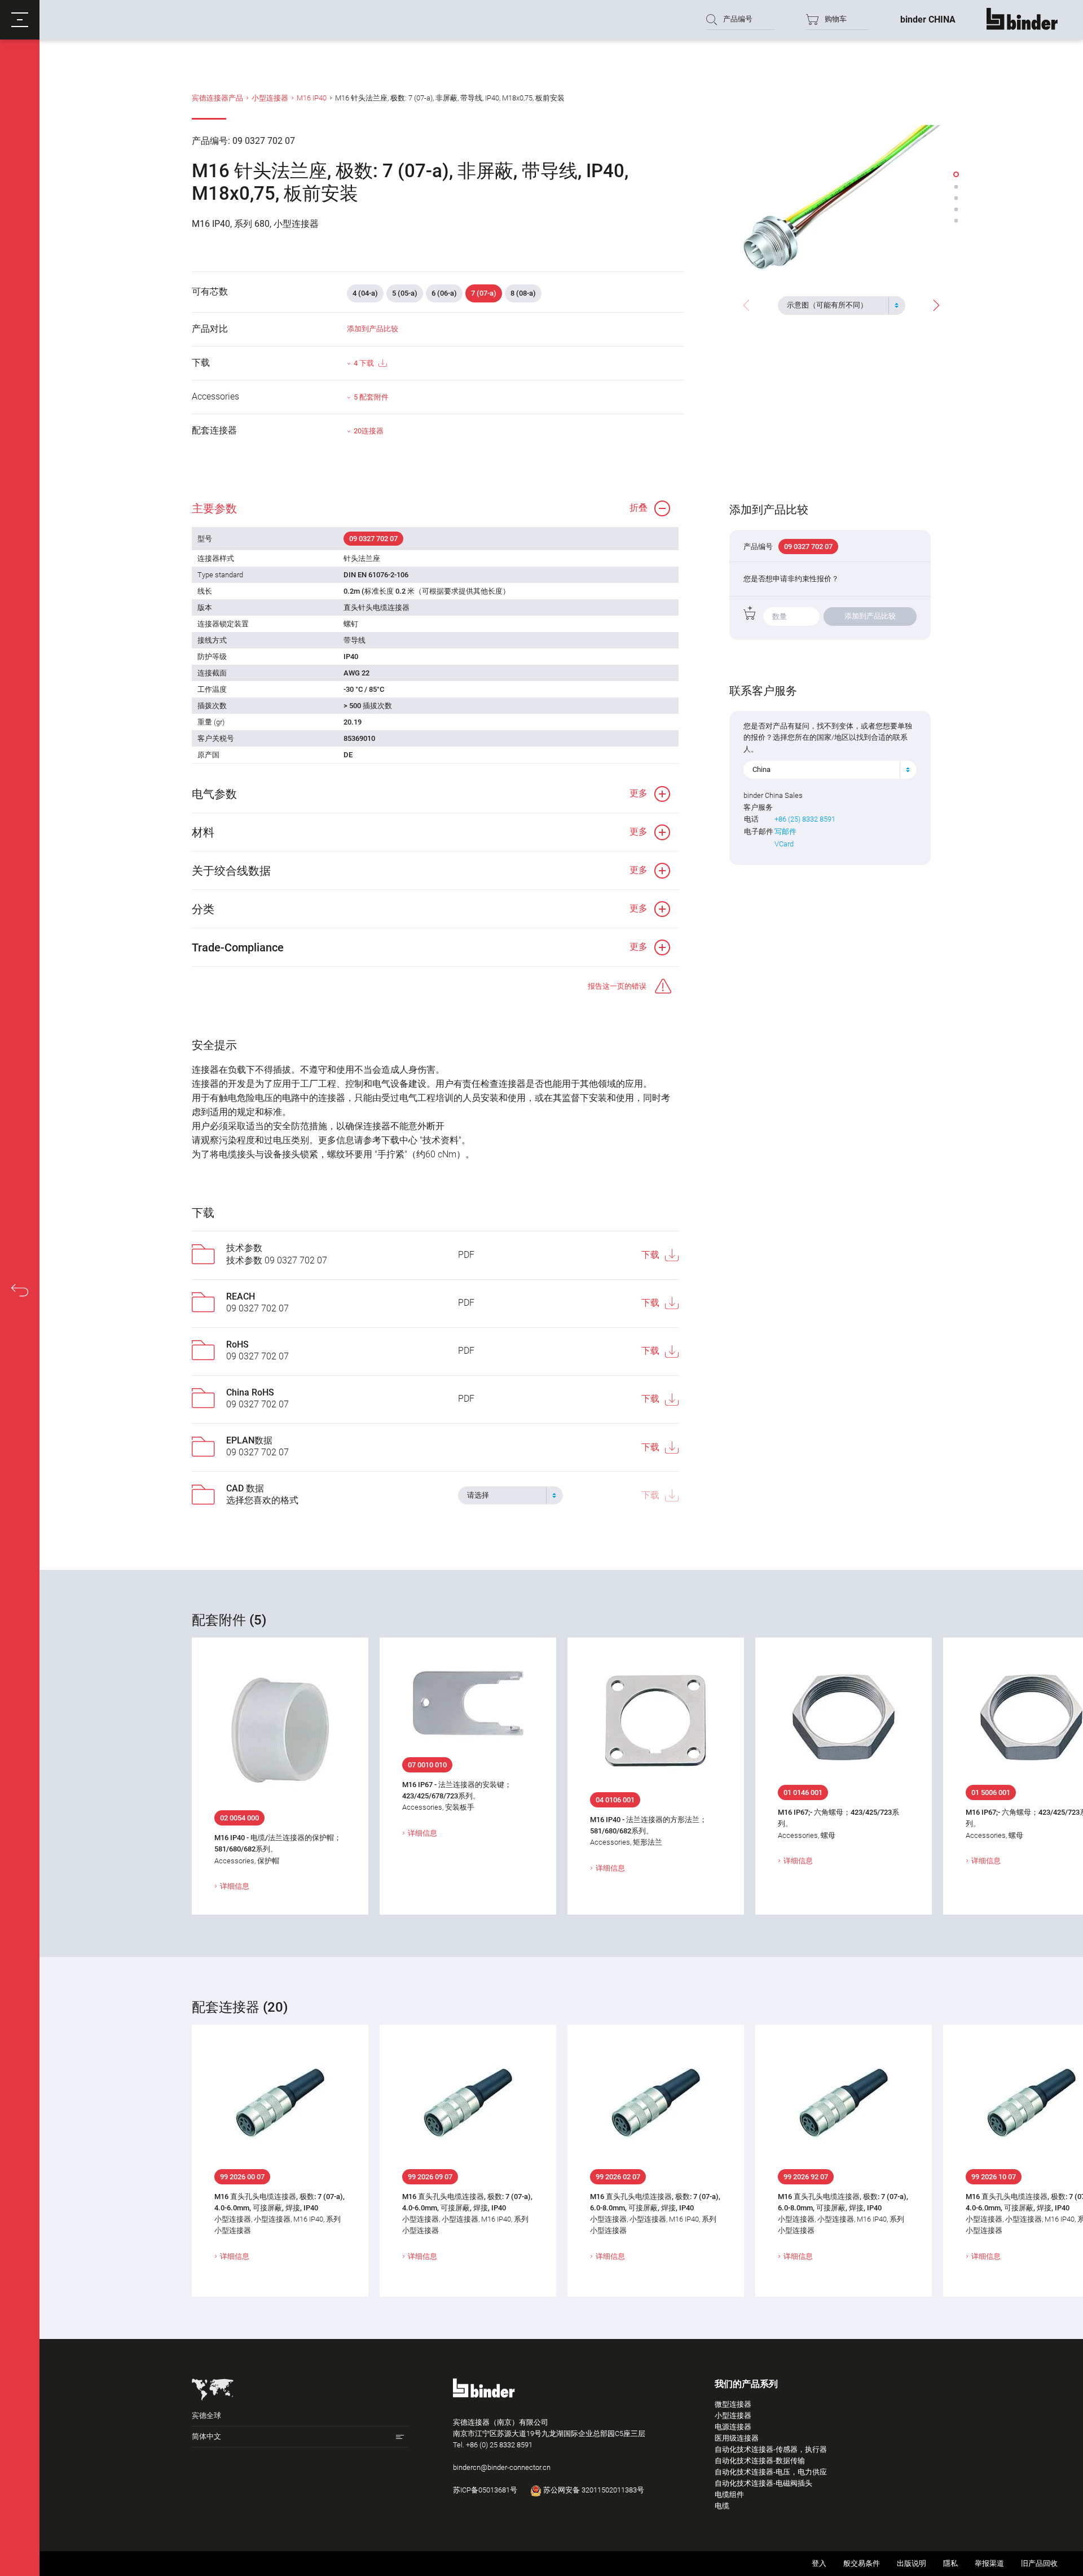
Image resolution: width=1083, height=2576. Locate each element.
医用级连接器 (737, 2438)
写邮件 (785, 831)
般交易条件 (862, 2563)
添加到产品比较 (373, 329)
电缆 (722, 2506)
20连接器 (369, 431)
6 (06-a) (444, 293)
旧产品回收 (1039, 2563)
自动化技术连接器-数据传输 (760, 2461)
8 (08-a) (523, 293)
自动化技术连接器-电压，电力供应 (771, 2472)
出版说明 (912, 2563)
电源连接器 (733, 2427)
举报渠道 (989, 2563)
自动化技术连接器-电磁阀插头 (763, 2483)
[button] (20, 20)
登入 (819, 2563)
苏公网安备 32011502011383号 (593, 2490)
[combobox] (842, 305)
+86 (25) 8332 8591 (805, 819)
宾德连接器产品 (217, 98)
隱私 (950, 2563)
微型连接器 (733, 2404)
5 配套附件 (371, 397)
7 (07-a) (484, 293)
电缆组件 (729, 2494)
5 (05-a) (405, 293)
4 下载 (364, 363)
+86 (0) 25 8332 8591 (499, 2445)
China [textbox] (761, 769)
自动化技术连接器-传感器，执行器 (771, 2449)
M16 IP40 (312, 98)
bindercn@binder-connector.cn (502, 2467)
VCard (784, 844)
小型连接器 (270, 98)
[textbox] (837, 305)
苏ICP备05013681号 (485, 2490)
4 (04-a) (365, 293)
